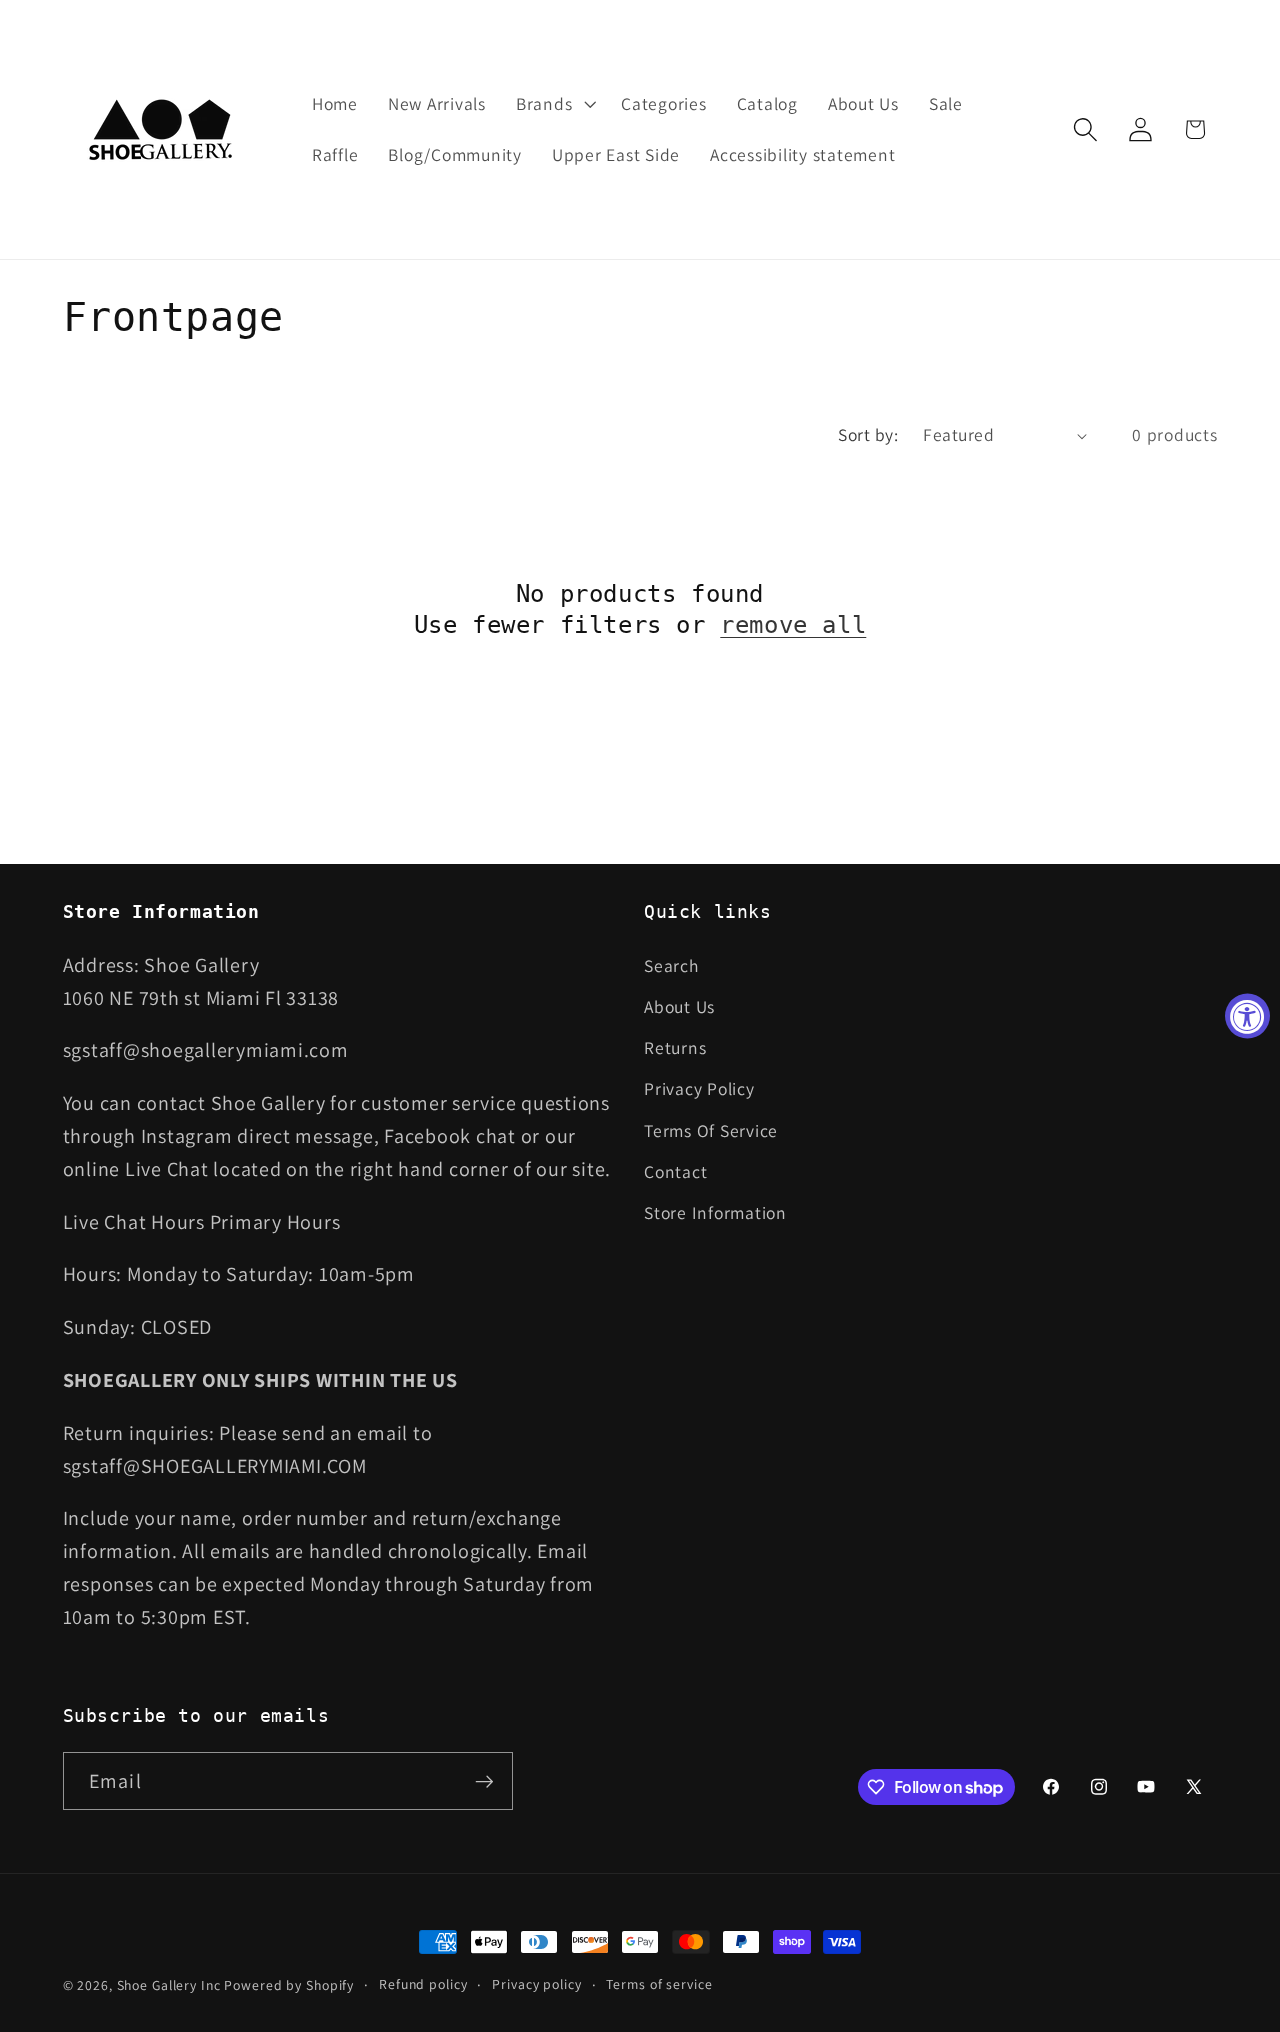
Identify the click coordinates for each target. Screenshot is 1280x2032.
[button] (553, 104)
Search (671, 965)
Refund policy (423, 1984)
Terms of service (659, 1984)
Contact (675, 1171)
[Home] (162, 129)
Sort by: (868, 434)
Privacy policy (536, 1984)
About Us (679, 1006)
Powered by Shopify (289, 1985)
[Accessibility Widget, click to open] (1247, 1016)
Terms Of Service (711, 1130)
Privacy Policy (699, 1088)
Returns (675, 1047)
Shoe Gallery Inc (169, 1985)
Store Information (715, 1212)
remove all (793, 625)
